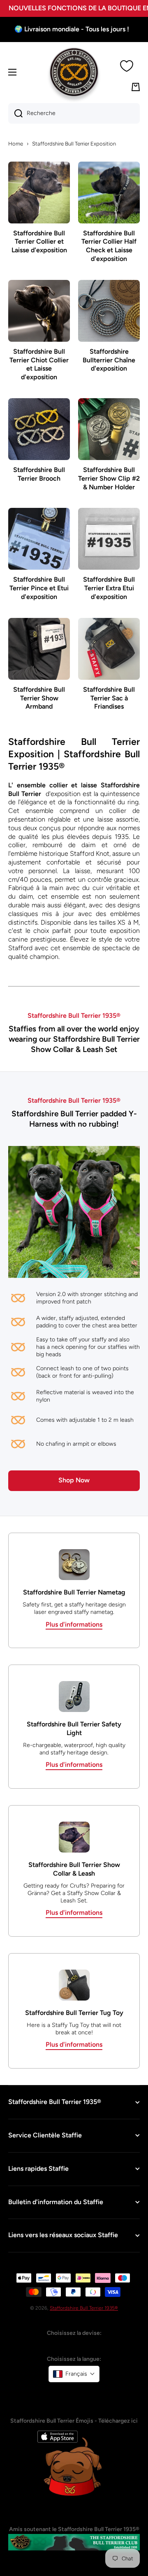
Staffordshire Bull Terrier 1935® (84, 2308)
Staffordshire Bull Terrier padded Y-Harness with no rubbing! (74, 1119)
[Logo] (74, 72)
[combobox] (74, 113)
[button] (74, 2374)
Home (16, 144)
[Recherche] (15, 113)
